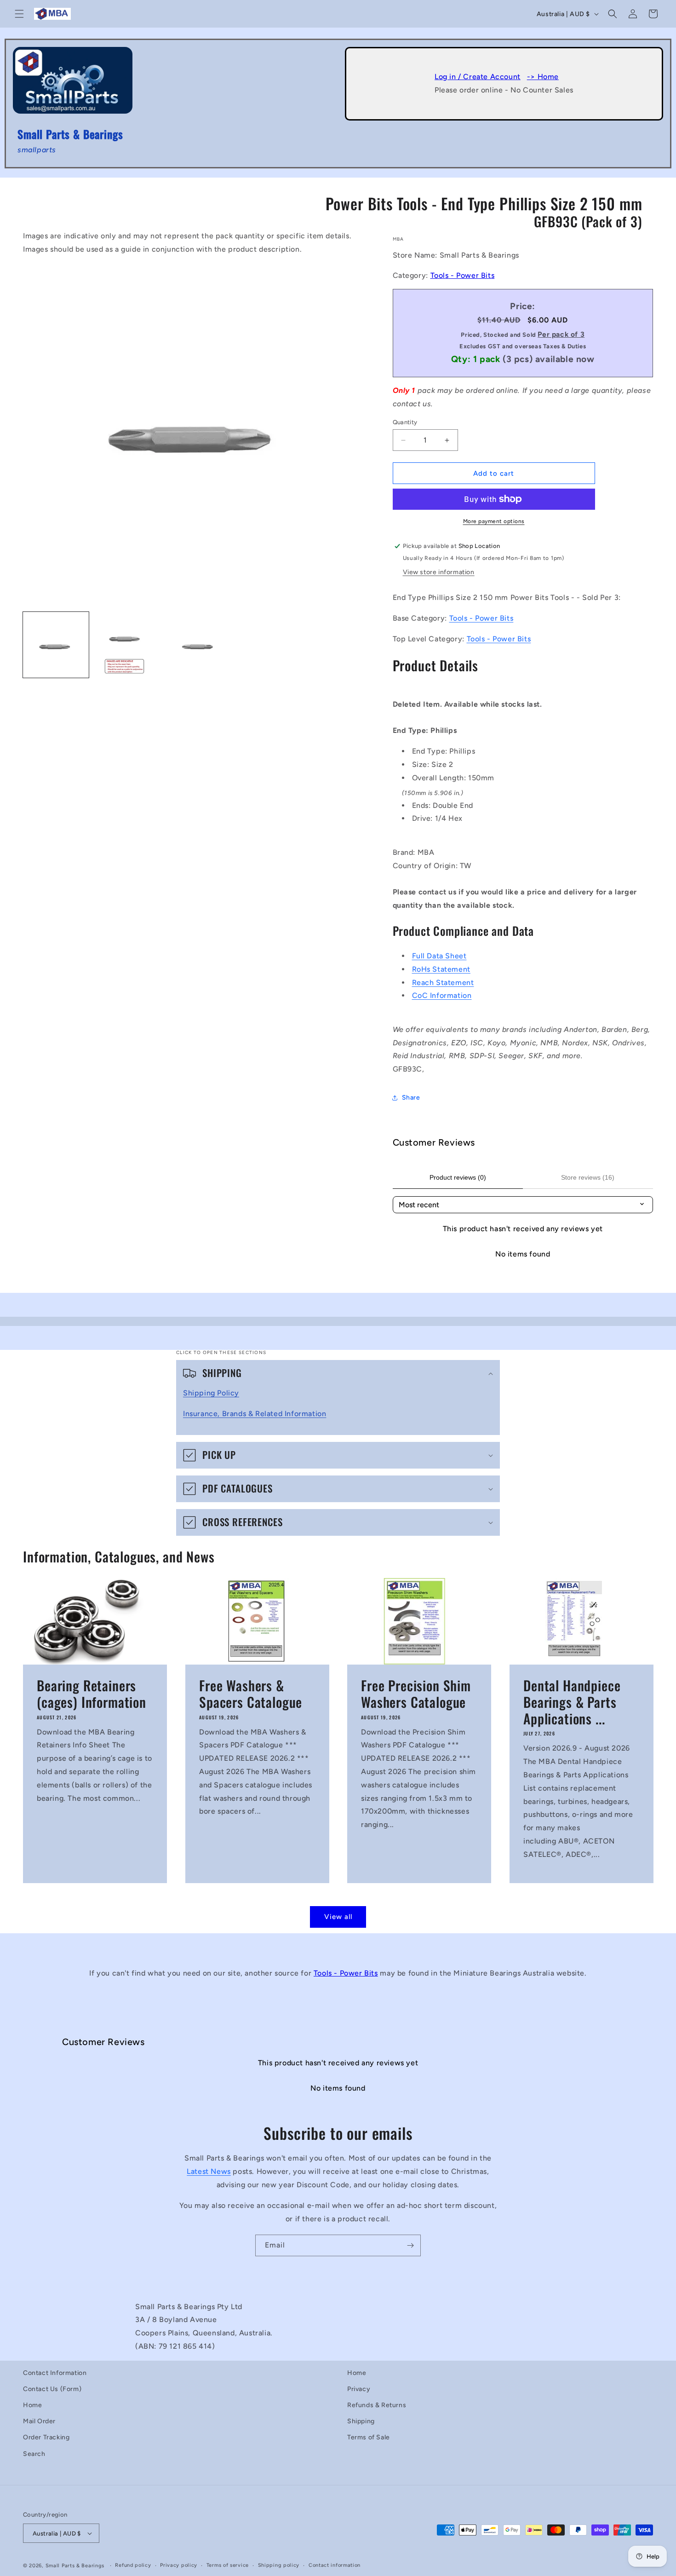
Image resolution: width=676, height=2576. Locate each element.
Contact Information (55, 2373)
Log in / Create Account (478, 77)
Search (34, 2454)
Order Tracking (46, 2437)
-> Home (543, 77)
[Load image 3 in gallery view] (196, 645)
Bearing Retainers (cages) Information (92, 1694)
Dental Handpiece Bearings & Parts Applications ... (572, 1702)
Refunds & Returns (377, 2405)
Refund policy (133, 2565)
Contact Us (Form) (52, 2389)
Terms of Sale (369, 2437)
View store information (439, 572)
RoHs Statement (441, 969)
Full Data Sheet (439, 956)
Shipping (361, 2421)
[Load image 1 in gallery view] (56, 645)
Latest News (209, 2171)
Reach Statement (443, 983)
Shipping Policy (211, 1393)
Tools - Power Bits (463, 275)
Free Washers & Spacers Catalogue (251, 1694)
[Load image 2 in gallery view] (126, 645)
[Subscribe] (410, 2245)
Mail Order (39, 2421)
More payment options (494, 521)
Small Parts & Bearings (75, 2566)
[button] (19, 14)
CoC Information (442, 995)
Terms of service (228, 2565)
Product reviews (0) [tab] (458, 1177)
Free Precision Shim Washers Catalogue (416, 1694)
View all (338, 1917)
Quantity (405, 422)
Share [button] (411, 1098)
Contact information (335, 2565)
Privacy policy (179, 2565)
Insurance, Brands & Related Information (255, 1414)
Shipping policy (279, 2565)
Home (32, 2405)
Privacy (359, 2389)
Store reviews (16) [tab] (588, 1177)
